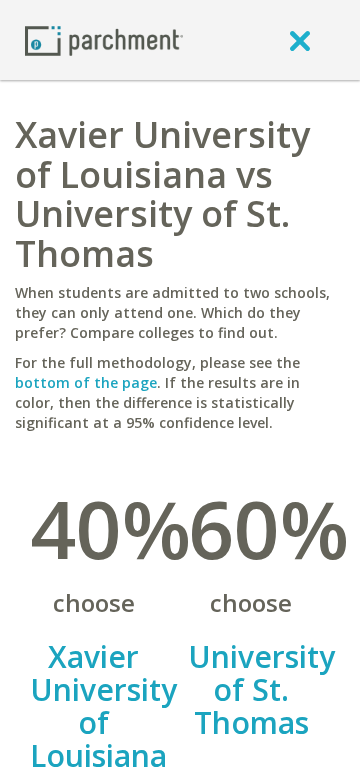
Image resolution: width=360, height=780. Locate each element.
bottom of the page (86, 382)
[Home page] (104, 39)
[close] (300, 40)
